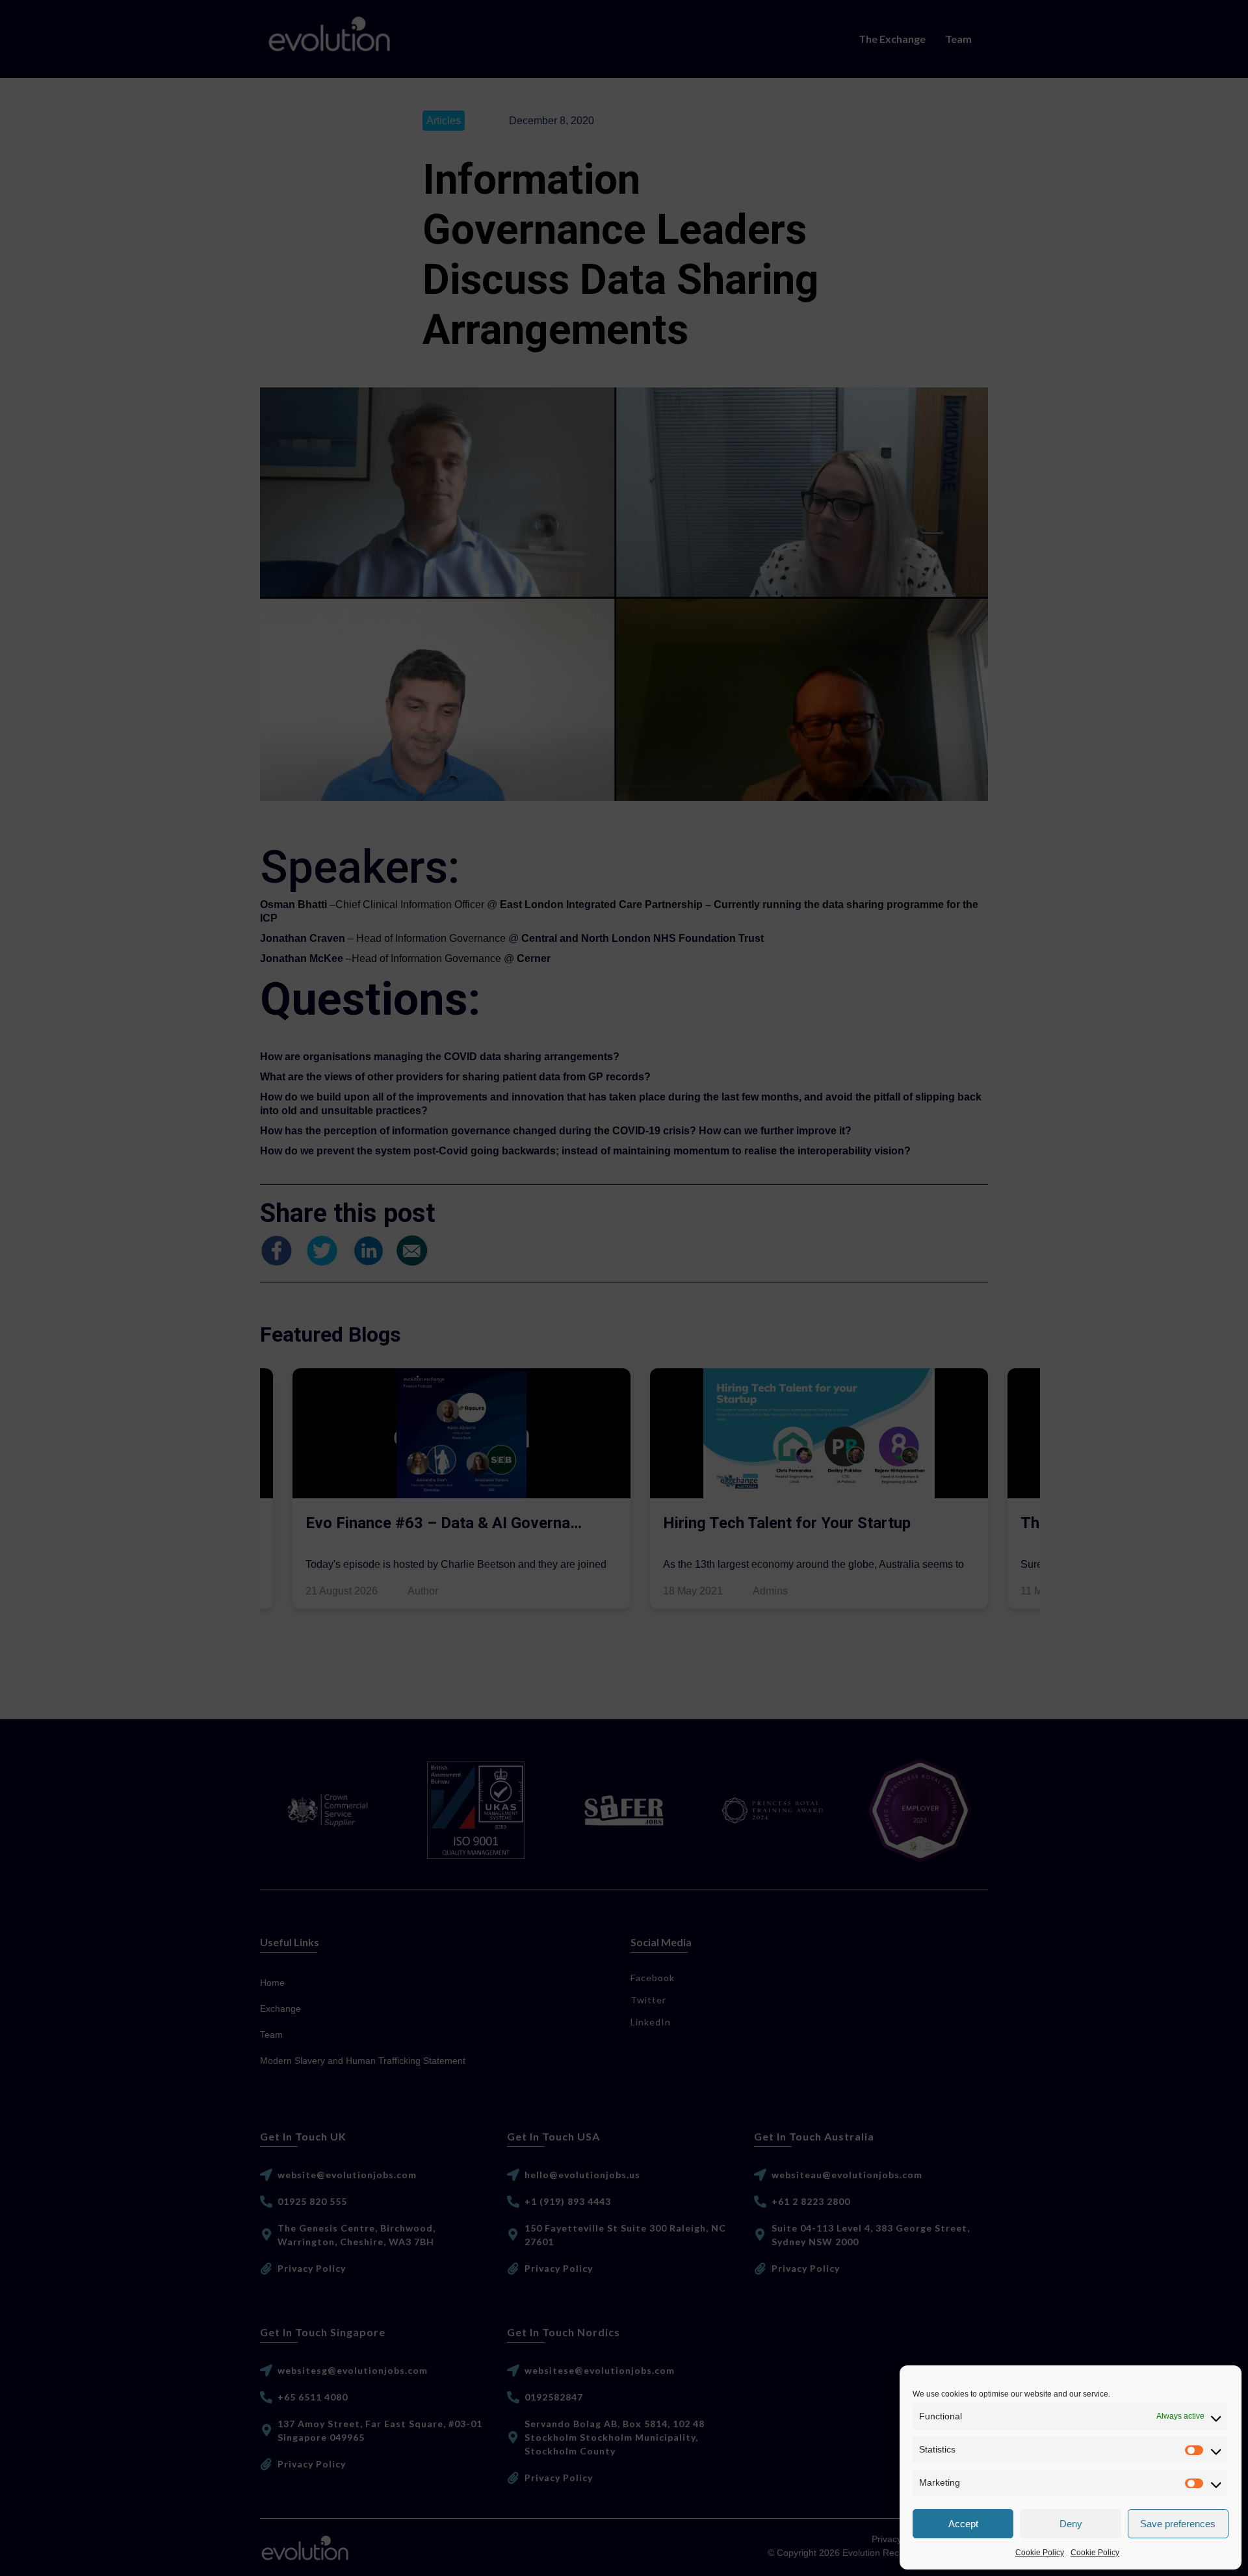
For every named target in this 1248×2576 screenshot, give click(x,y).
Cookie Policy (1040, 2553)
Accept (963, 2524)
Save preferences (1178, 2524)
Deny (1071, 2524)
